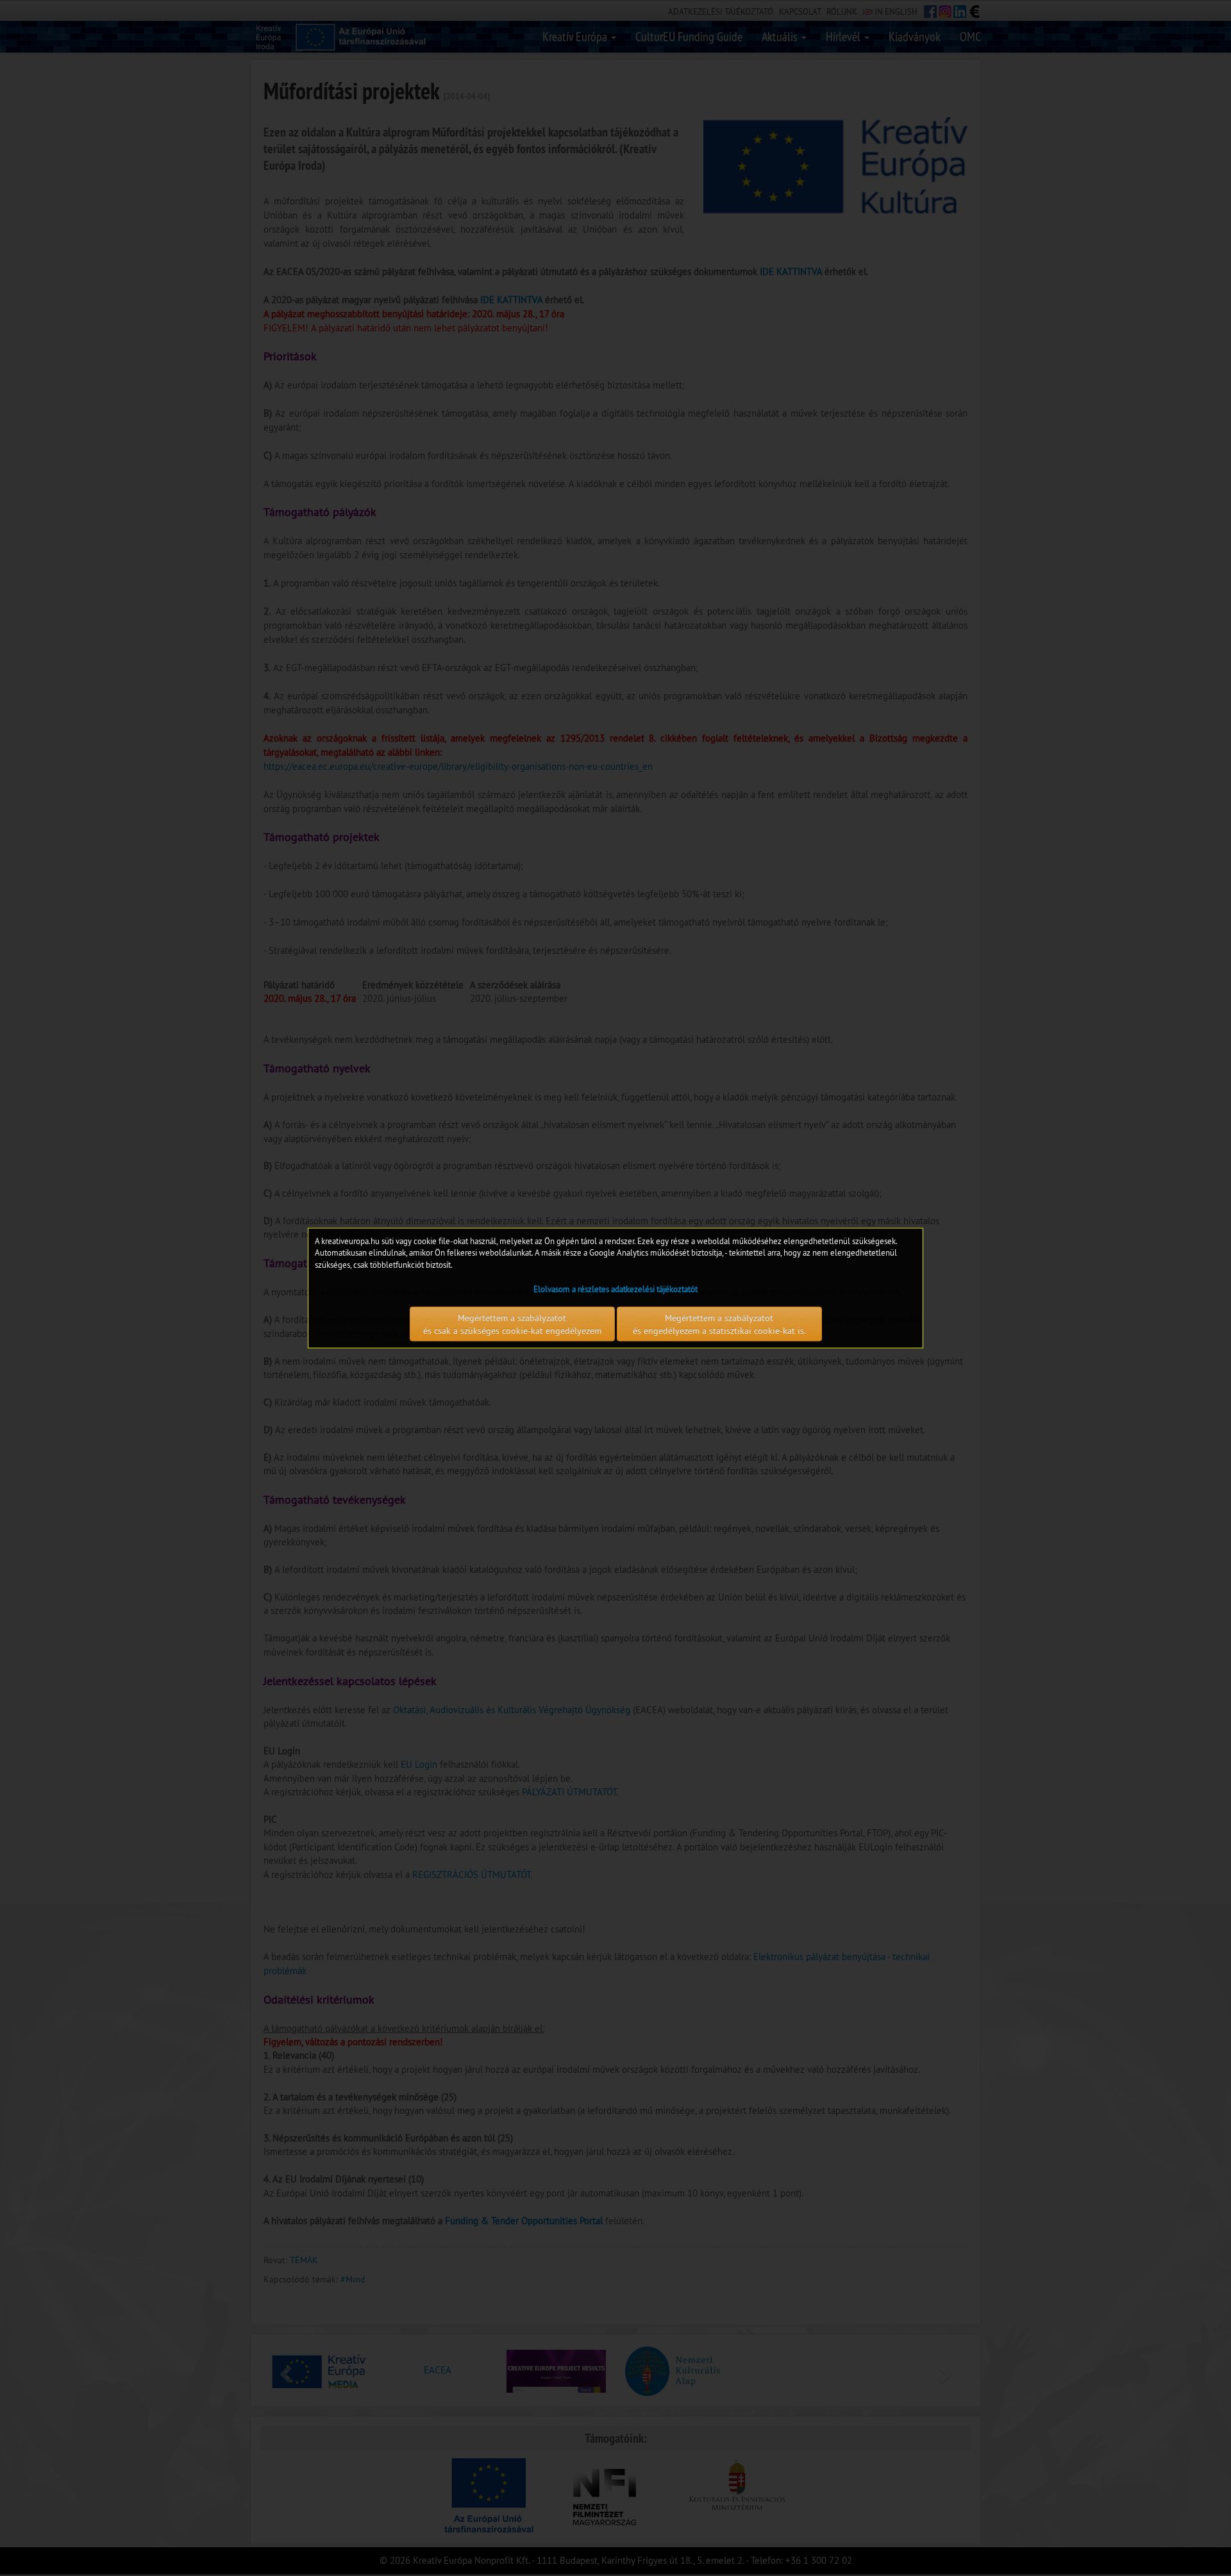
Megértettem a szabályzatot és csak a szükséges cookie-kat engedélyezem (512, 1324)
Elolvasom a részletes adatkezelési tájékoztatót (615, 1289)
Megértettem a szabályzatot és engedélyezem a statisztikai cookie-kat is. (719, 1324)
